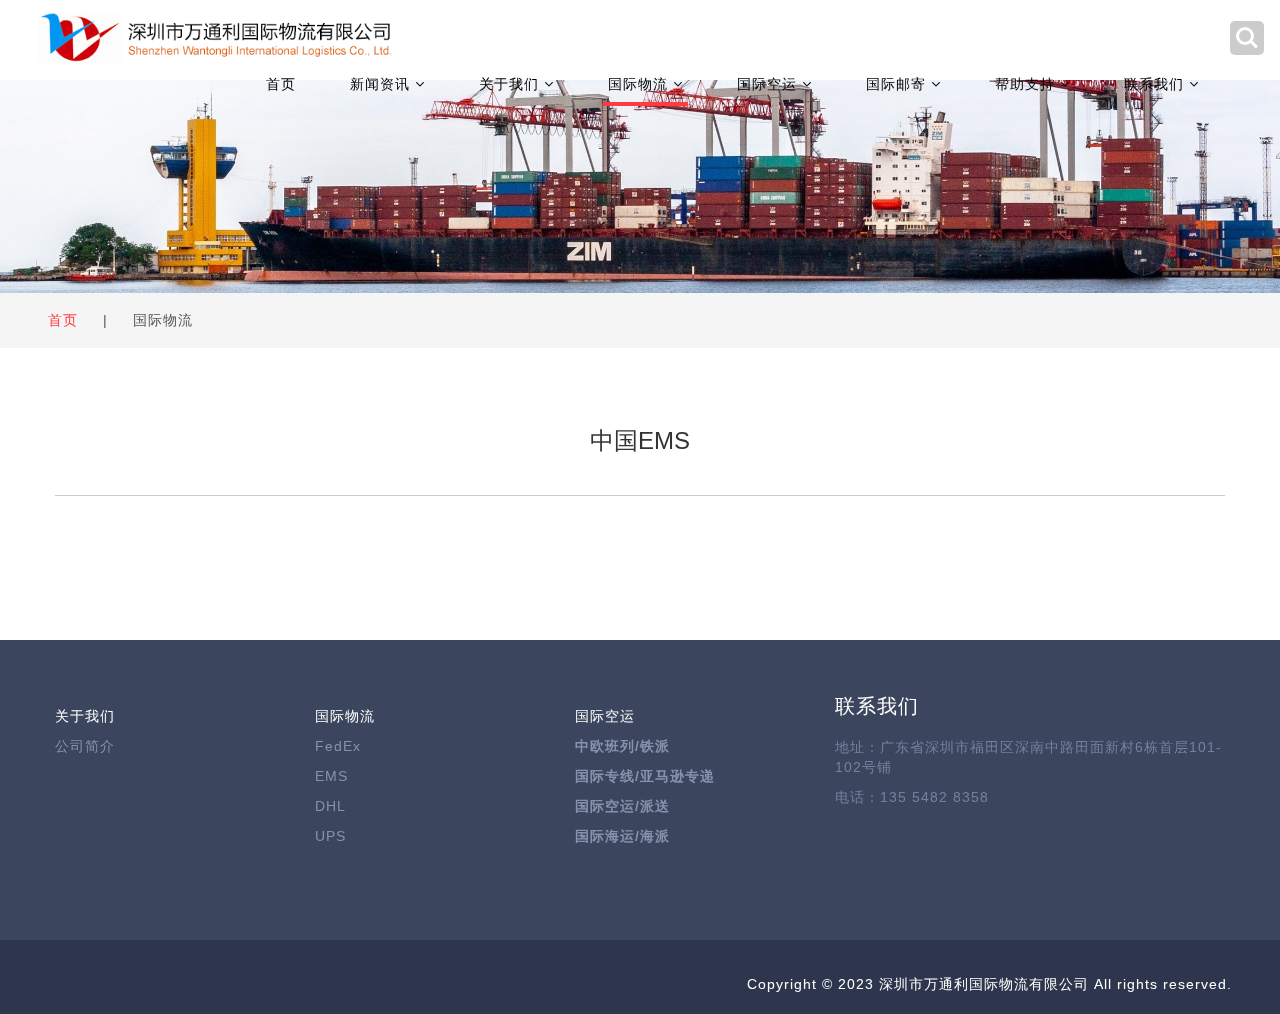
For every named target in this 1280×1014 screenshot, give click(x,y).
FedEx (338, 746)
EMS (331, 776)
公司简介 (85, 746)
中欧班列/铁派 (622, 746)
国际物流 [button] (640, 84)
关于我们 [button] (511, 84)
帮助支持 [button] (1027, 84)
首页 (281, 84)
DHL (330, 806)
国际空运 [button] (769, 84)
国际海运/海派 (622, 836)
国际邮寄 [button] (898, 84)
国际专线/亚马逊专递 (645, 776)
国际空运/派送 (622, 806)
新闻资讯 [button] (382, 84)
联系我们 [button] (1156, 84)
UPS (330, 836)
